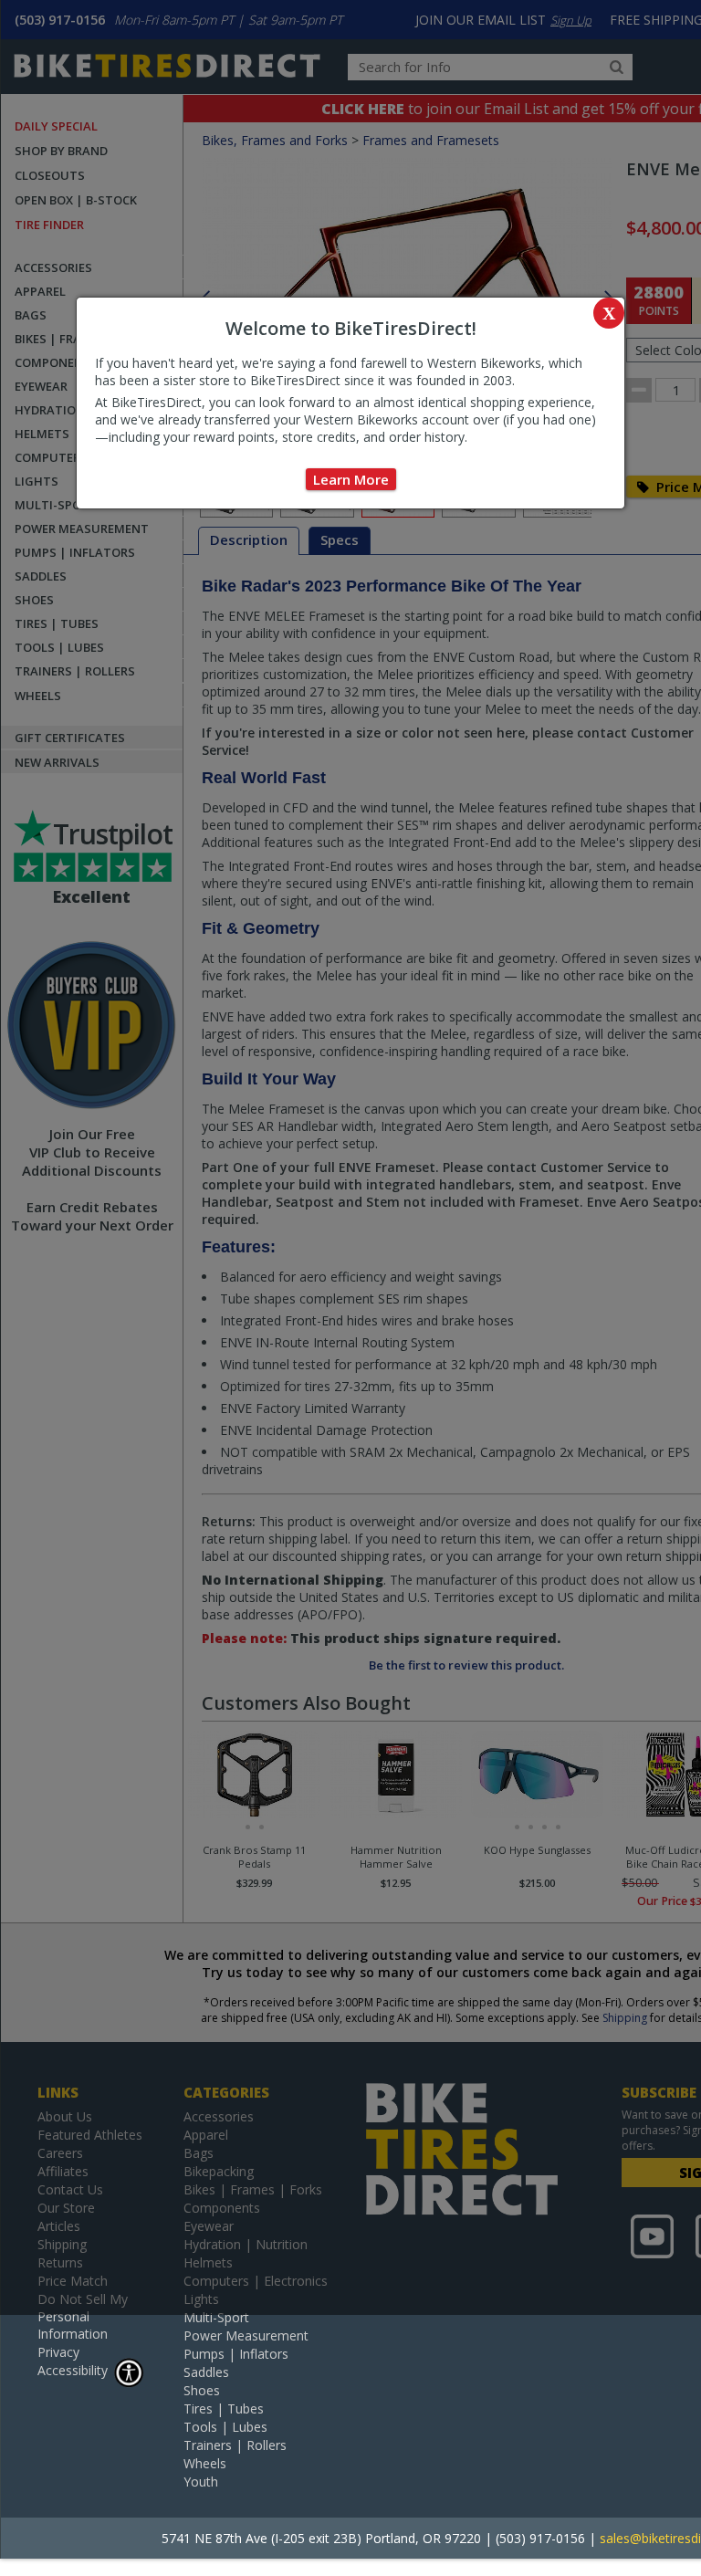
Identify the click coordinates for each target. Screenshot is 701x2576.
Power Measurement (246, 2335)
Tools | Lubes (225, 2427)
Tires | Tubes (224, 2408)
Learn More (351, 479)
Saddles (206, 2372)
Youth (201, 2482)
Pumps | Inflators (236, 2354)
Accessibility (73, 2370)
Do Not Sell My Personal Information (83, 2316)
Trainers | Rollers (235, 2445)
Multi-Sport (216, 2317)
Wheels (205, 2463)
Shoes (202, 2390)
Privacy (58, 2352)
